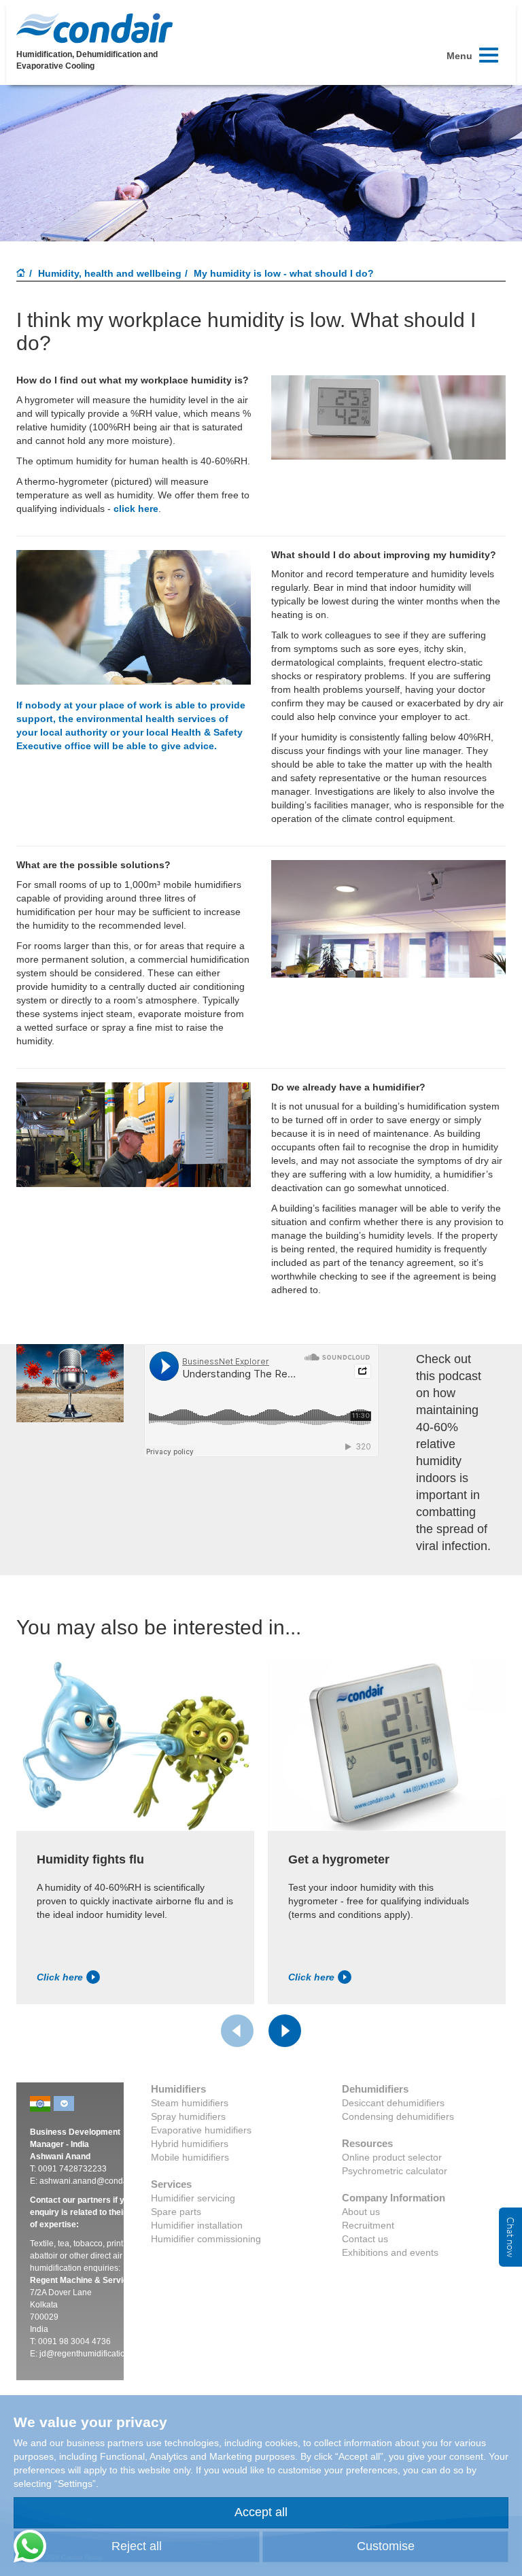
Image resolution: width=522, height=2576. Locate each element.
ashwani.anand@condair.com (94, 2181)
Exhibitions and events (390, 2252)
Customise (386, 2546)
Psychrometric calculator (395, 2171)
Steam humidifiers (190, 2103)
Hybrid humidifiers (190, 2144)
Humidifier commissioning (206, 2239)
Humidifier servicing (193, 2198)
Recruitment (368, 2225)
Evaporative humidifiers (201, 2130)
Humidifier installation (197, 2225)
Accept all (261, 2512)
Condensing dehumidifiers (398, 2116)
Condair (94, 28)
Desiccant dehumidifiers (393, 2103)
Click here (60, 1977)
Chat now (510, 2237)
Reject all (137, 2546)
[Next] (285, 2031)
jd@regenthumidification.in (89, 2354)
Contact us (365, 2239)
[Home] (21, 274)
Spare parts (176, 2212)
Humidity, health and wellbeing (110, 273)
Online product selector (392, 2157)
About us (361, 2212)
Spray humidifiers (188, 2116)
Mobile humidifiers (190, 2157)
